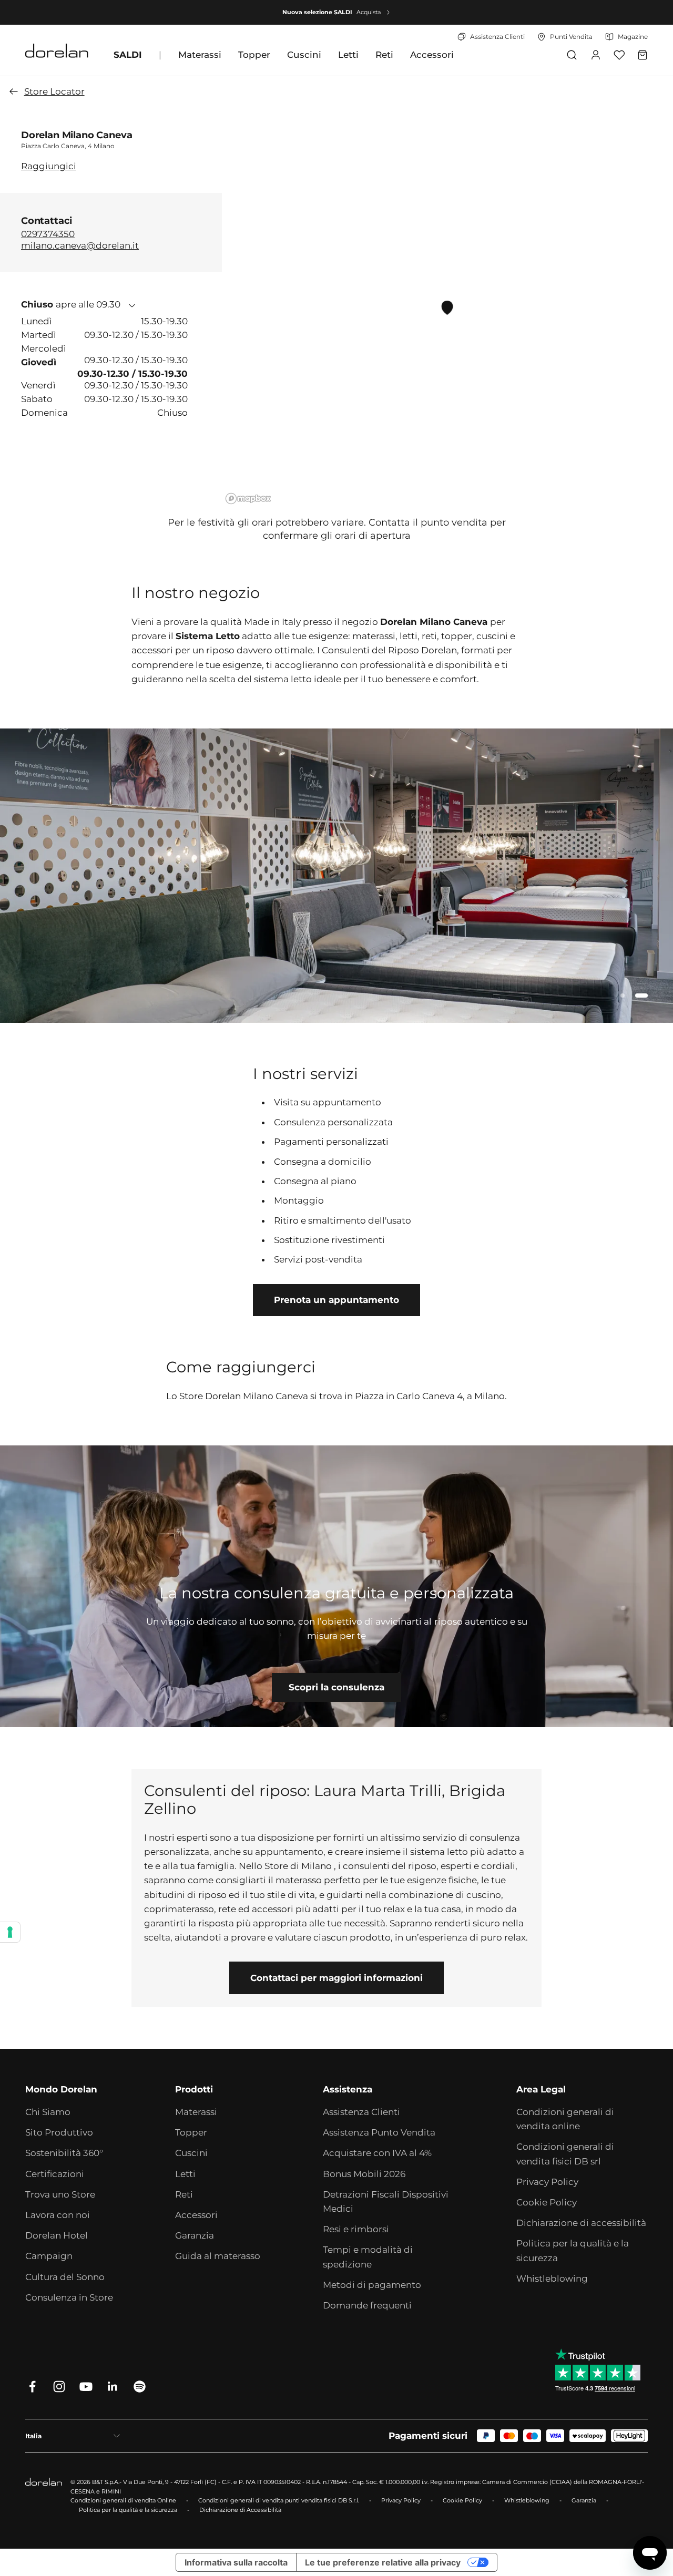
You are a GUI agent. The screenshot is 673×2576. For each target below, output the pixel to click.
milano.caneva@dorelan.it (80, 245)
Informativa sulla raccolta (236, 2562)
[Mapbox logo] (248, 499)
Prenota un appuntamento (336, 1300)
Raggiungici (49, 166)
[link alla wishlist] (619, 55)
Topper (254, 55)
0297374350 (48, 234)
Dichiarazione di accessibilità (581, 2223)
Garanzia (195, 2235)
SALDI (128, 55)
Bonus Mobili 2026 (364, 2174)
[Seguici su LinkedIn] (113, 2387)
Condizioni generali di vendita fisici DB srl (565, 2154)
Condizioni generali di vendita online (565, 2119)
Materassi (200, 55)
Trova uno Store (60, 2194)
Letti (348, 55)
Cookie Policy (547, 2202)
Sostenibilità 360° (64, 2153)
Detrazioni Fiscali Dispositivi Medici (386, 2202)
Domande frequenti (367, 2305)
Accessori (432, 55)
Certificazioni (55, 2174)
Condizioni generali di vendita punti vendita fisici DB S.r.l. (279, 2500)
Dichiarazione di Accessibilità (240, 2510)
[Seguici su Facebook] (32, 2387)
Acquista (369, 12)
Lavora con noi (58, 2215)
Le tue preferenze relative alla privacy (383, 2562)
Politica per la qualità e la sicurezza (573, 2250)
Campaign (49, 2256)
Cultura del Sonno (65, 2277)
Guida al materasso (218, 2256)
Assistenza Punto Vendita (379, 2132)
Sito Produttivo (59, 2132)
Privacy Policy (547, 2182)
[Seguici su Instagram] (59, 2387)
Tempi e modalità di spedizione (368, 2257)
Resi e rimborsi (356, 2229)
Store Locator (54, 91)
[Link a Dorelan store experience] (336, 1586)
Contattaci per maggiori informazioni (336, 1978)
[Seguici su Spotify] (140, 2387)
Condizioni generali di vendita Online (123, 2500)
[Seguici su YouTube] (86, 2387)
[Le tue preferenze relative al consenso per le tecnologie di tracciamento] (10, 1932)
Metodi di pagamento (372, 2285)
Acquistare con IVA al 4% (377, 2153)
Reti (384, 55)
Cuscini (304, 55)
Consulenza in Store (69, 2297)
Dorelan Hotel (57, 2235)
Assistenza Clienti (361, 2112)
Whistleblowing (552, 2279)
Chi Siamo (48, 2112)
